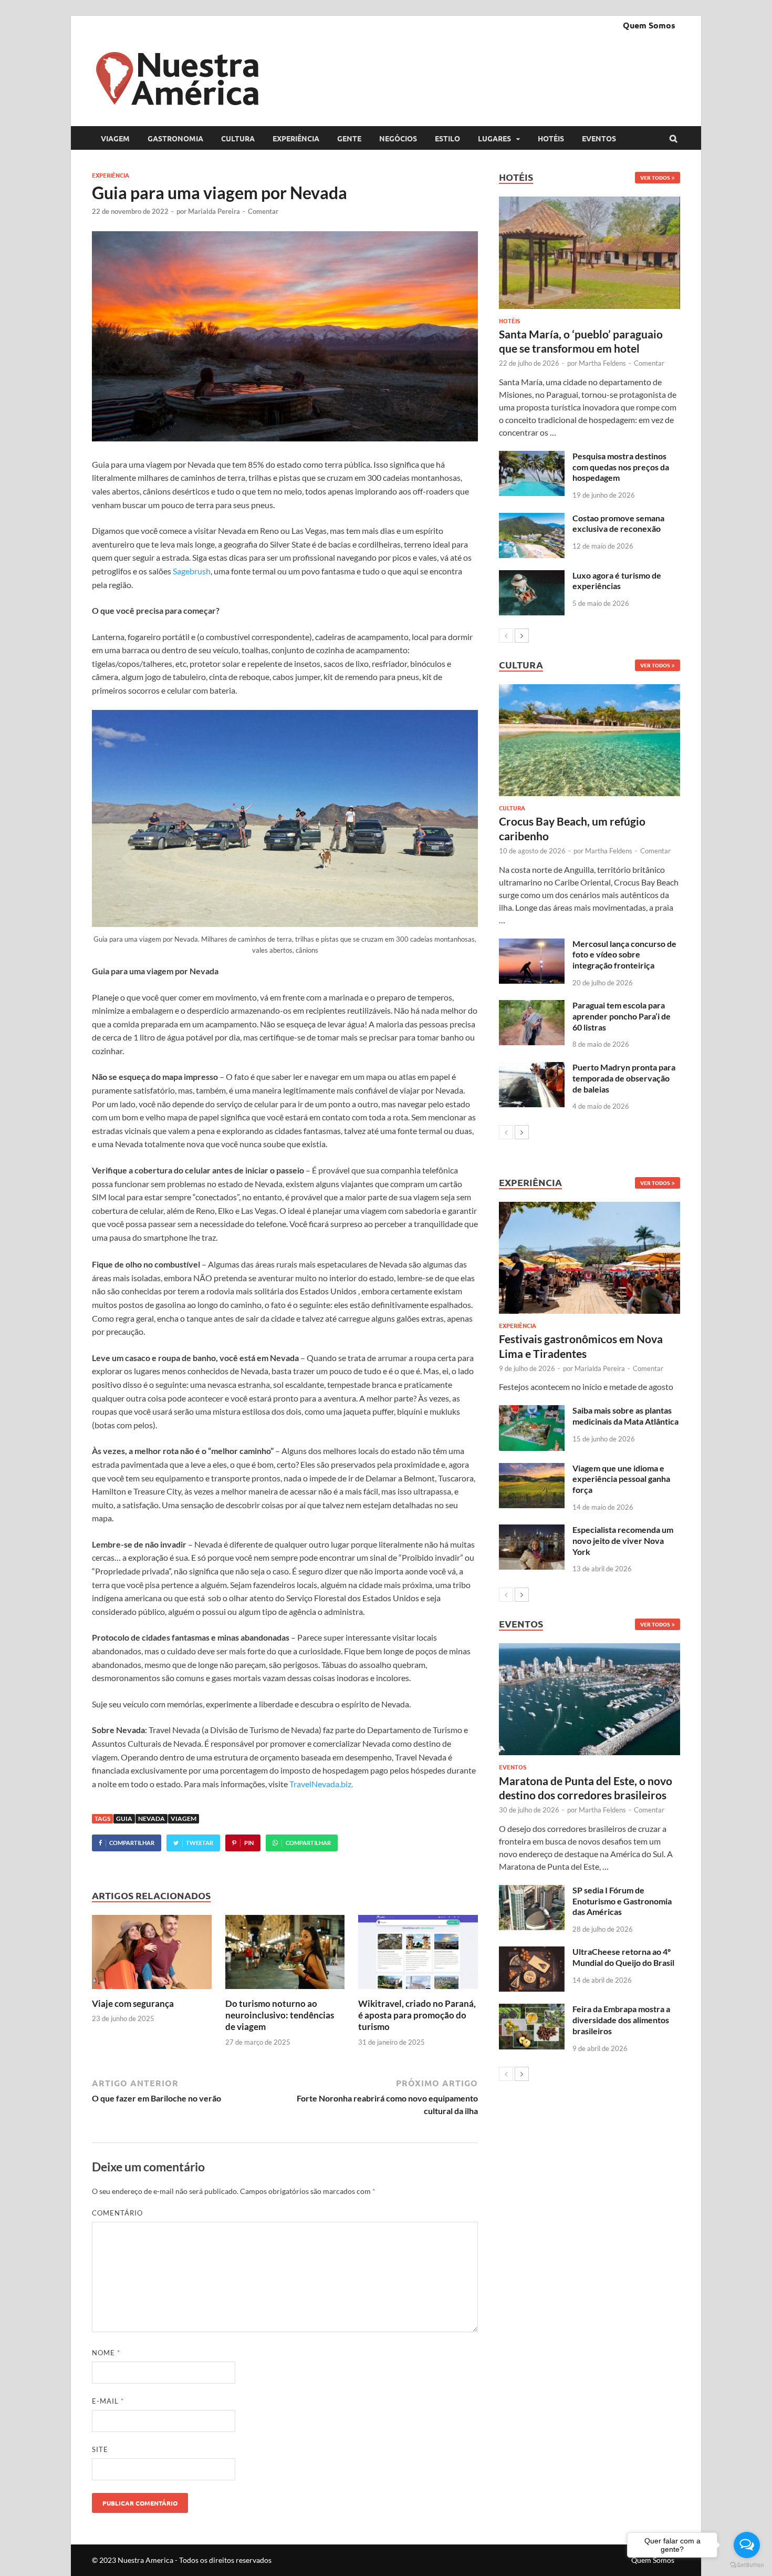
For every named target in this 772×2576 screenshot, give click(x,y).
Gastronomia (175, 138)
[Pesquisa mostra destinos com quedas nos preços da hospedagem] (532, 457)
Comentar (263, 211)
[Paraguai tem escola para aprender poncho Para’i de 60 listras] (532, 1006)
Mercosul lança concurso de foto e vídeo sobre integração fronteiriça (624, 955)
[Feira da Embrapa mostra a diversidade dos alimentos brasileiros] (532, 2010)
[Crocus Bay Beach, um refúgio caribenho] (590, 740)
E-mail (108, 2401)
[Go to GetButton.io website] (747, 2565)
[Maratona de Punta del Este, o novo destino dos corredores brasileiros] (590, 1699)
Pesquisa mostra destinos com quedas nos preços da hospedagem (621, 467)
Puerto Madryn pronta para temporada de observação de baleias (624, 1078)
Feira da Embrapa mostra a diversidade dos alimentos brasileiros (621, 2020)
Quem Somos (649, 25)
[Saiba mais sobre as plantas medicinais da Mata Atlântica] (532, 1411)
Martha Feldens (602, 363)
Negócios (398, 138)
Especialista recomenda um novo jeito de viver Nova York (623, 1541)
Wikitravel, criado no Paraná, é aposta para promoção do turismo (417, 2015)
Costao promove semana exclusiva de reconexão (618, 523)
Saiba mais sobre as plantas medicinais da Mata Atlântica (625, 1416)
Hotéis (551, 138)
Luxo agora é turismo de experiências (617, 581)
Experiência (296, 138)
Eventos (599, 138)
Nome (106, 2353)
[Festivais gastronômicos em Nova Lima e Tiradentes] (590, 1258)
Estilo (447, 138)
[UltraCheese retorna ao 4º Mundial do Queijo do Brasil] (532, 1952)
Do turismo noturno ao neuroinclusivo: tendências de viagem (280, 2015)
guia (124, 1818)
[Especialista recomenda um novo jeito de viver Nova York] (532, 1531)
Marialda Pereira (214, 211)
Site (100, 2449)
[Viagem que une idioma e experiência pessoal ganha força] (532, 1469)
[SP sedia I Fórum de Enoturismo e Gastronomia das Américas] (532, 1891)
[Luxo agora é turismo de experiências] (532, 576)
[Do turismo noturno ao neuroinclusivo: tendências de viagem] (285, 1991)
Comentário (117, 2213)
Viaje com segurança (133, 2003)
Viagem (115, 138)
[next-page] (522, 636)
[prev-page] (506, 636)
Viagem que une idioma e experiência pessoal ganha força (621, 1479)
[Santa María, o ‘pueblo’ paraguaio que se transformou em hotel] (590, 253)
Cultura (238, 138)
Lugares (494, 138)
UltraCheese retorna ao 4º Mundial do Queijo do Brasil (623, 1957)
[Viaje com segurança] (152, 1991)
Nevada (152, 1818)
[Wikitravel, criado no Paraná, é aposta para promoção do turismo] (418, 1991)
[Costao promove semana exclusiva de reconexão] (532, 519)
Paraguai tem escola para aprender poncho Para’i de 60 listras (622, 1016)
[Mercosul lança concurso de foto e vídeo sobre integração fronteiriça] (532, 945)
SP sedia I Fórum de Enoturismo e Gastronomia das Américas (622, 1901)
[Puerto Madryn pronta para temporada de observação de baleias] (532, 1068)
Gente (349, 138)
